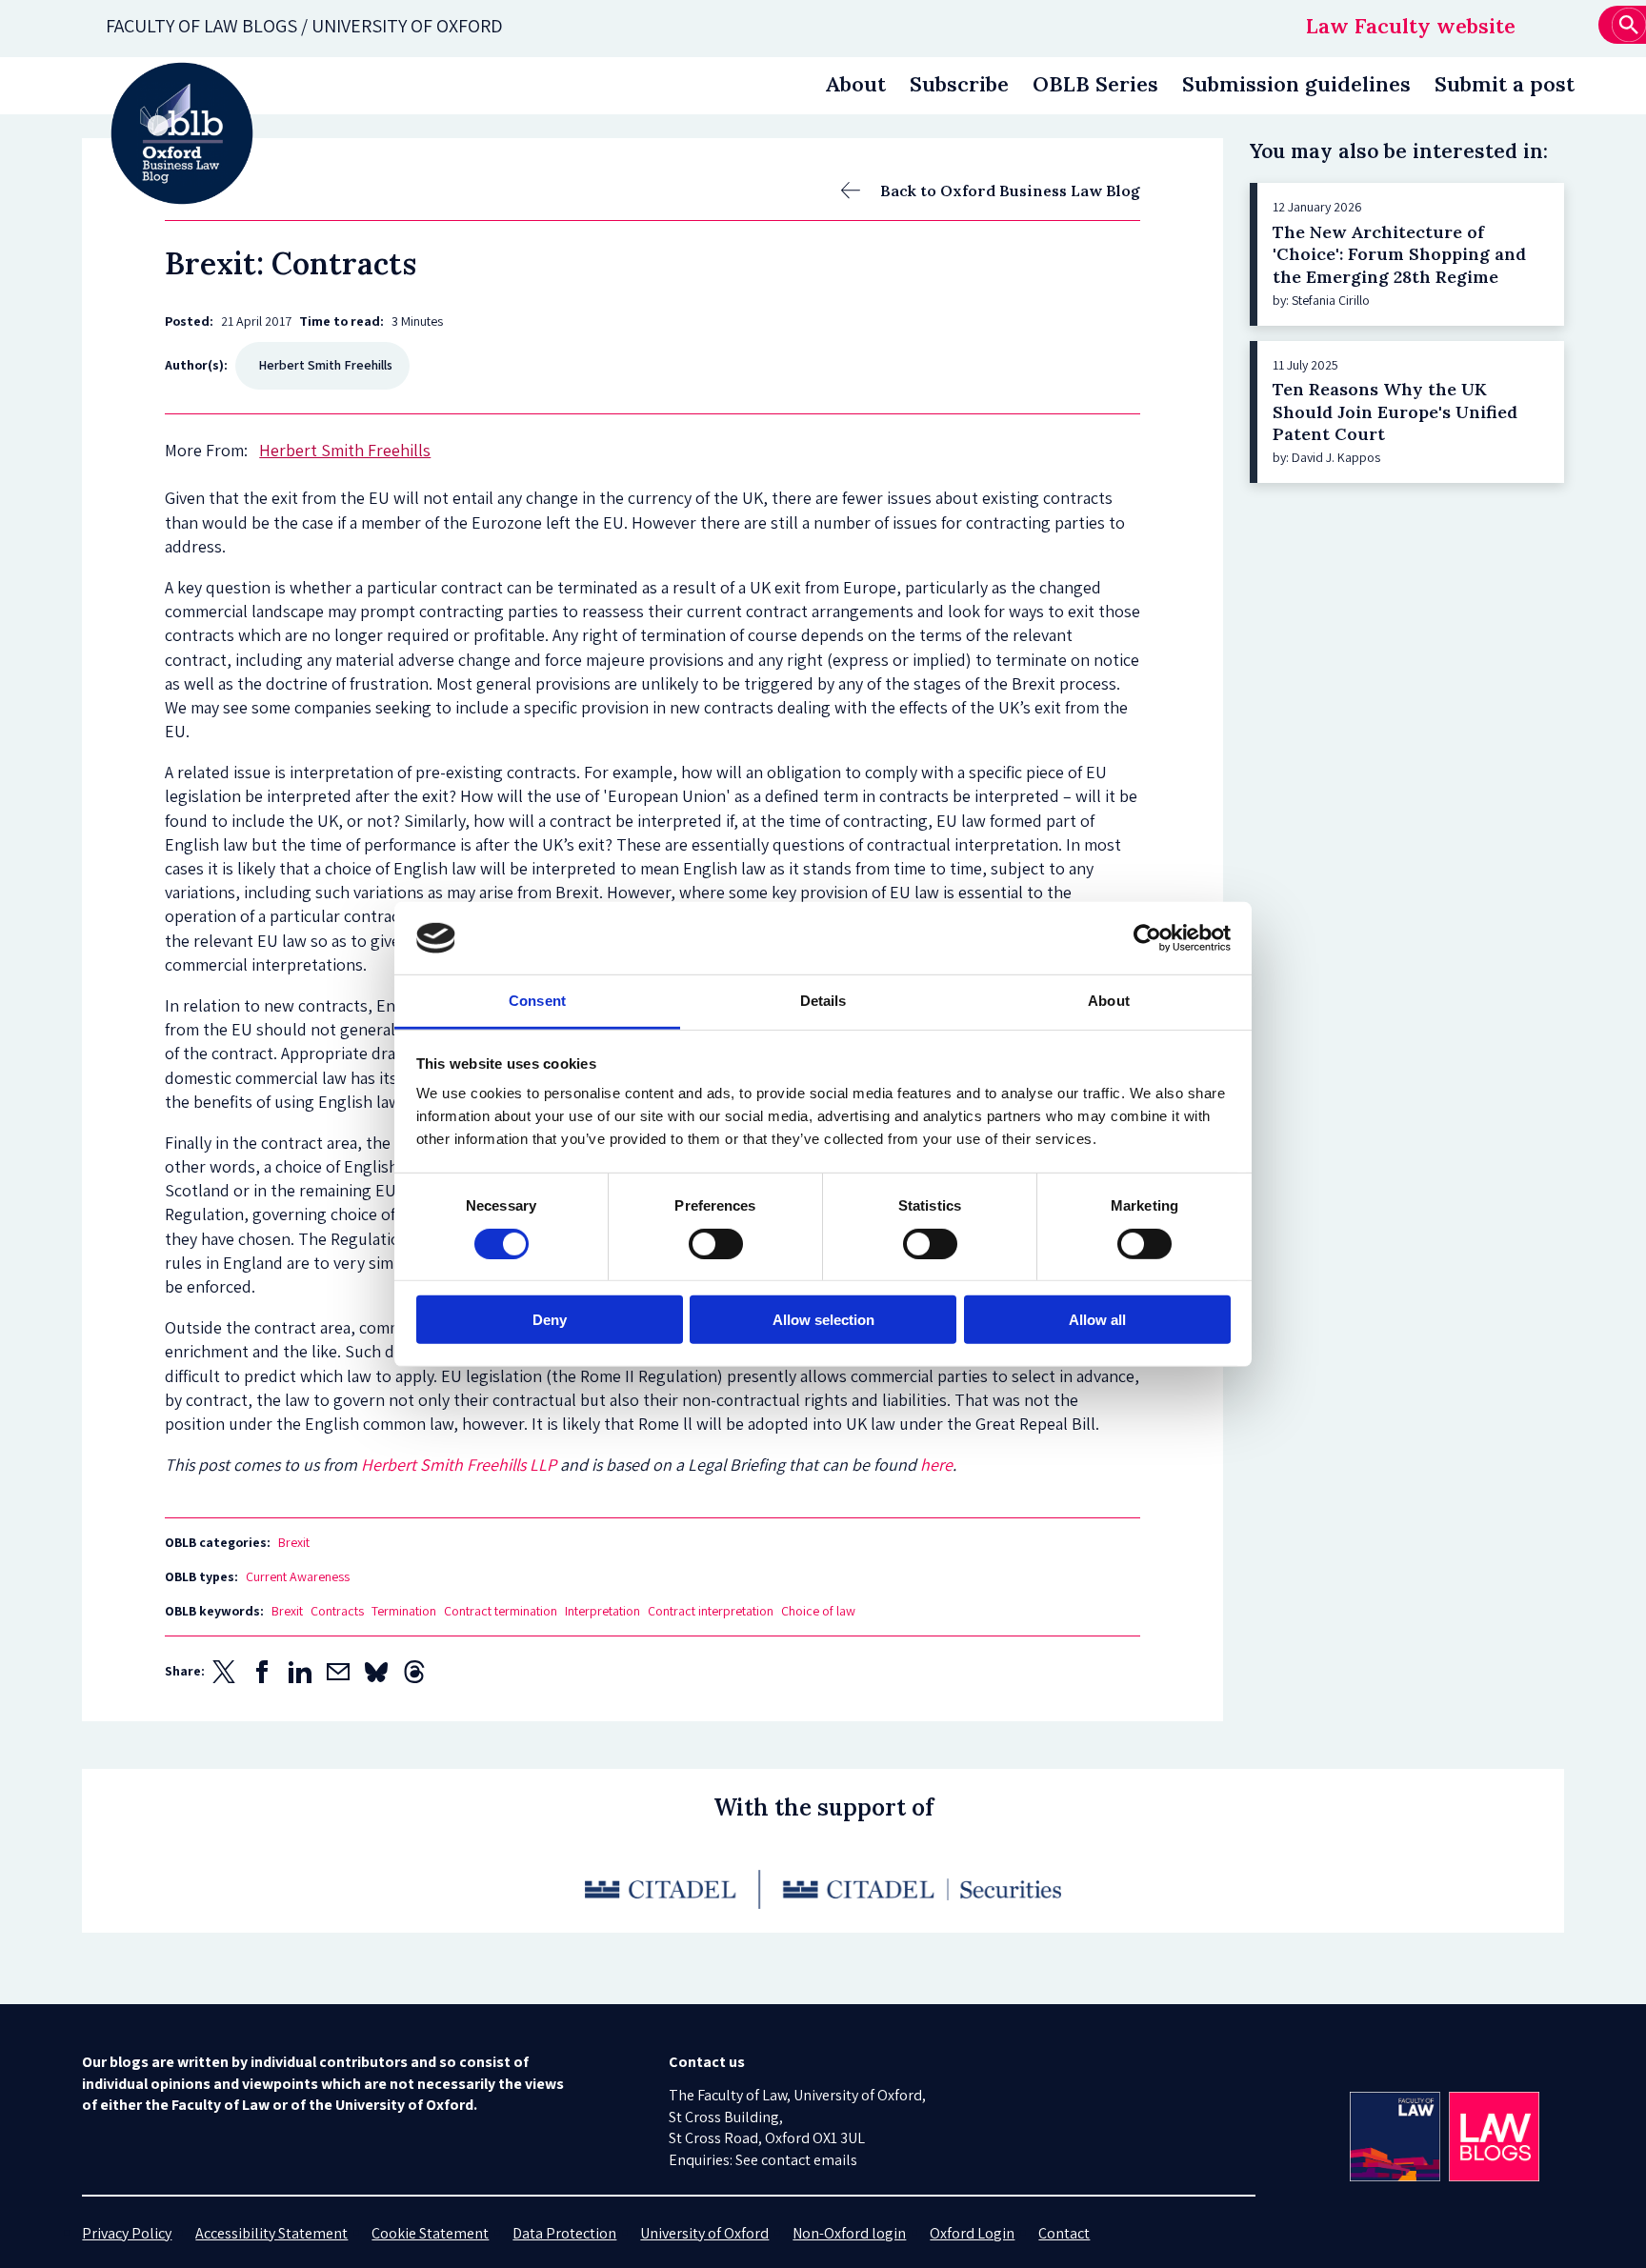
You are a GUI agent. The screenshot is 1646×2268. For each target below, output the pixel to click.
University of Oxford (704, 2233)
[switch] (716, 1243)
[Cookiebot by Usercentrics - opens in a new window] (1147, 938)
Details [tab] (823, 1001)
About (855, 84)
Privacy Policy (127, 2233)
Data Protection (564, 2233)
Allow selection (823, 1320)
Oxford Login (972, 2233)
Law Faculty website (1411, 26)
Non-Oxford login (849, 2233)
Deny (550, 1320)
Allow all (1097, 1320)
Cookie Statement (430, 2233)
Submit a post (1505, 84)
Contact (1064, 2233)
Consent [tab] (537, 1001)
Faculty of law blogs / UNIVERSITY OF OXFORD (304, 26)
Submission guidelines (1296, 84)
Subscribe (959, 84)
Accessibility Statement (271, 2233)
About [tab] (1109, 1001)
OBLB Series (1095, 84)
